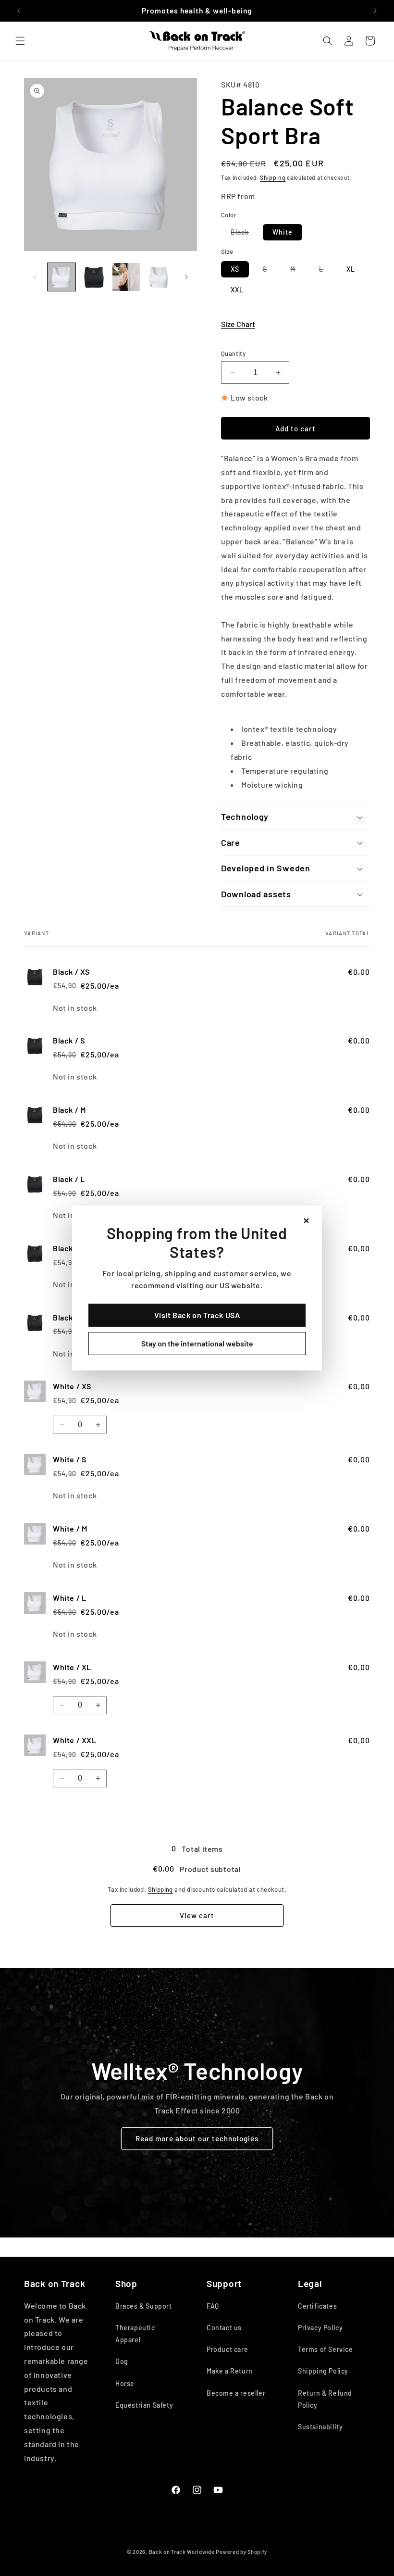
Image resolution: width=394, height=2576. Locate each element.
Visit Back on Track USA (197, 1315)
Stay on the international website (197, 1343)
